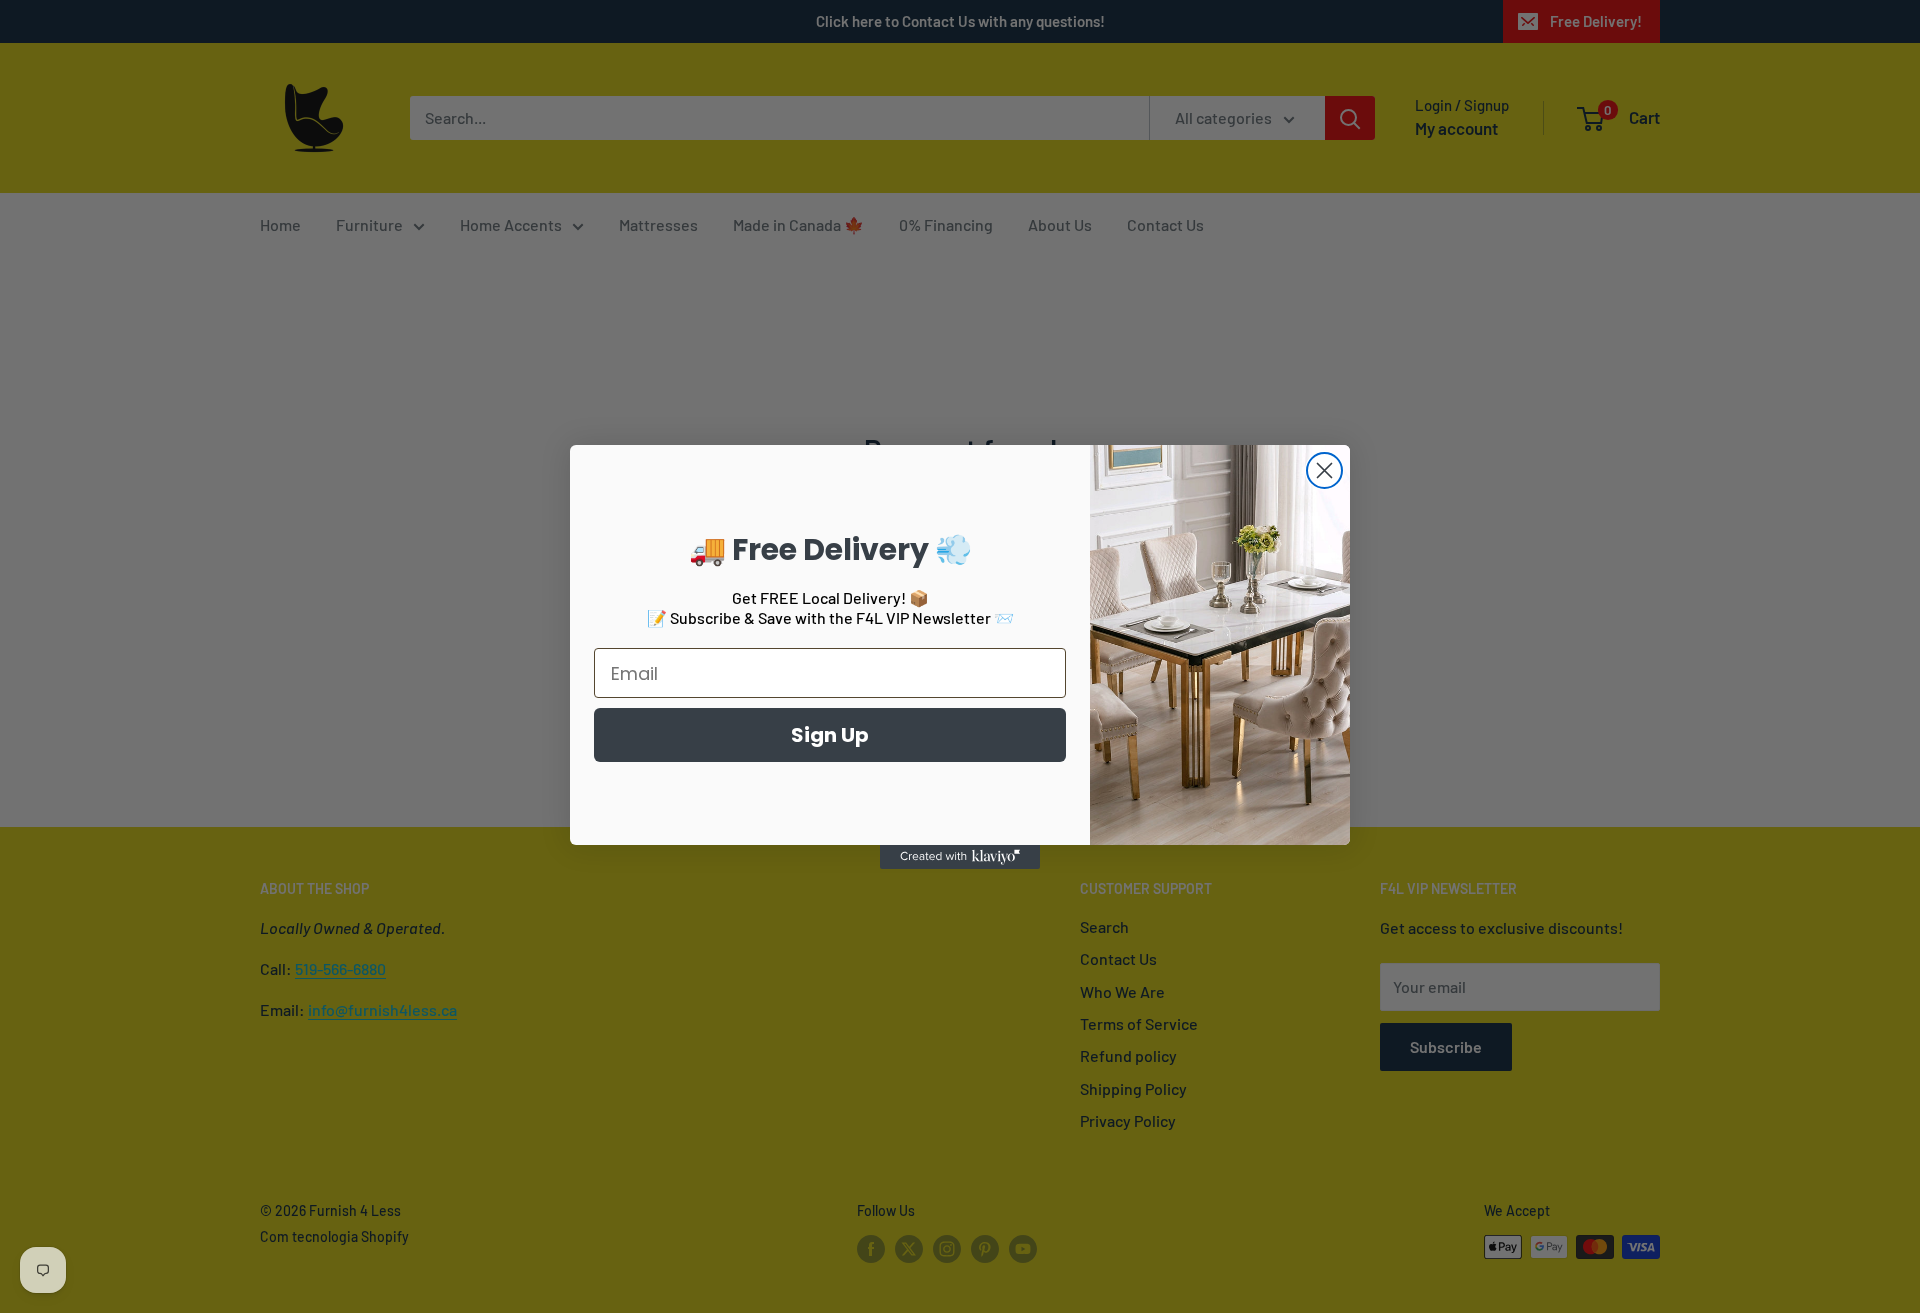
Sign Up (830, 735)
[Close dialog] (1324, 470)
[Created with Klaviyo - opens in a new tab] (960, 857)
